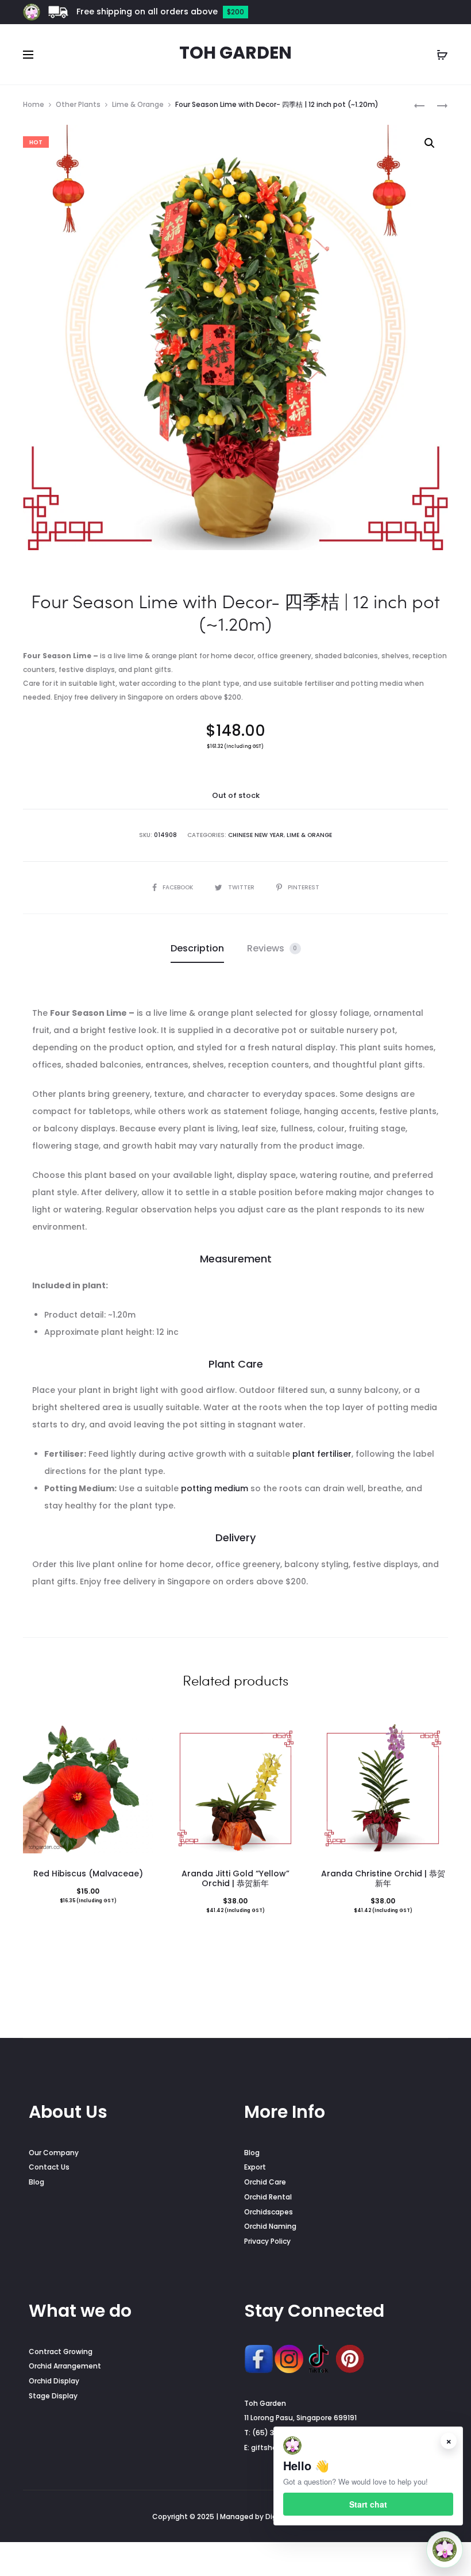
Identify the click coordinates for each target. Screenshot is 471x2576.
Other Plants (78, 104)
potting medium (215, 1488)
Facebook (179, 887)
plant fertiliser (322, 1454)
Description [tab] (197, 948)
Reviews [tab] (272, 948)
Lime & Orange (138, 104)
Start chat (368, 2504)
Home (34, 104)
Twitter (242, 887)
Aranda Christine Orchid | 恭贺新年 (383, 1878)
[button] (430, 143)
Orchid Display (54, 2381)
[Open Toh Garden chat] (445, 2550)
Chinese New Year (256, 835)
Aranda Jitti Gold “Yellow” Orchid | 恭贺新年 (235, 1878)
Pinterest (304, 887)
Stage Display (53, 2396)
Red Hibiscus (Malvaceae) (88, 1874)
